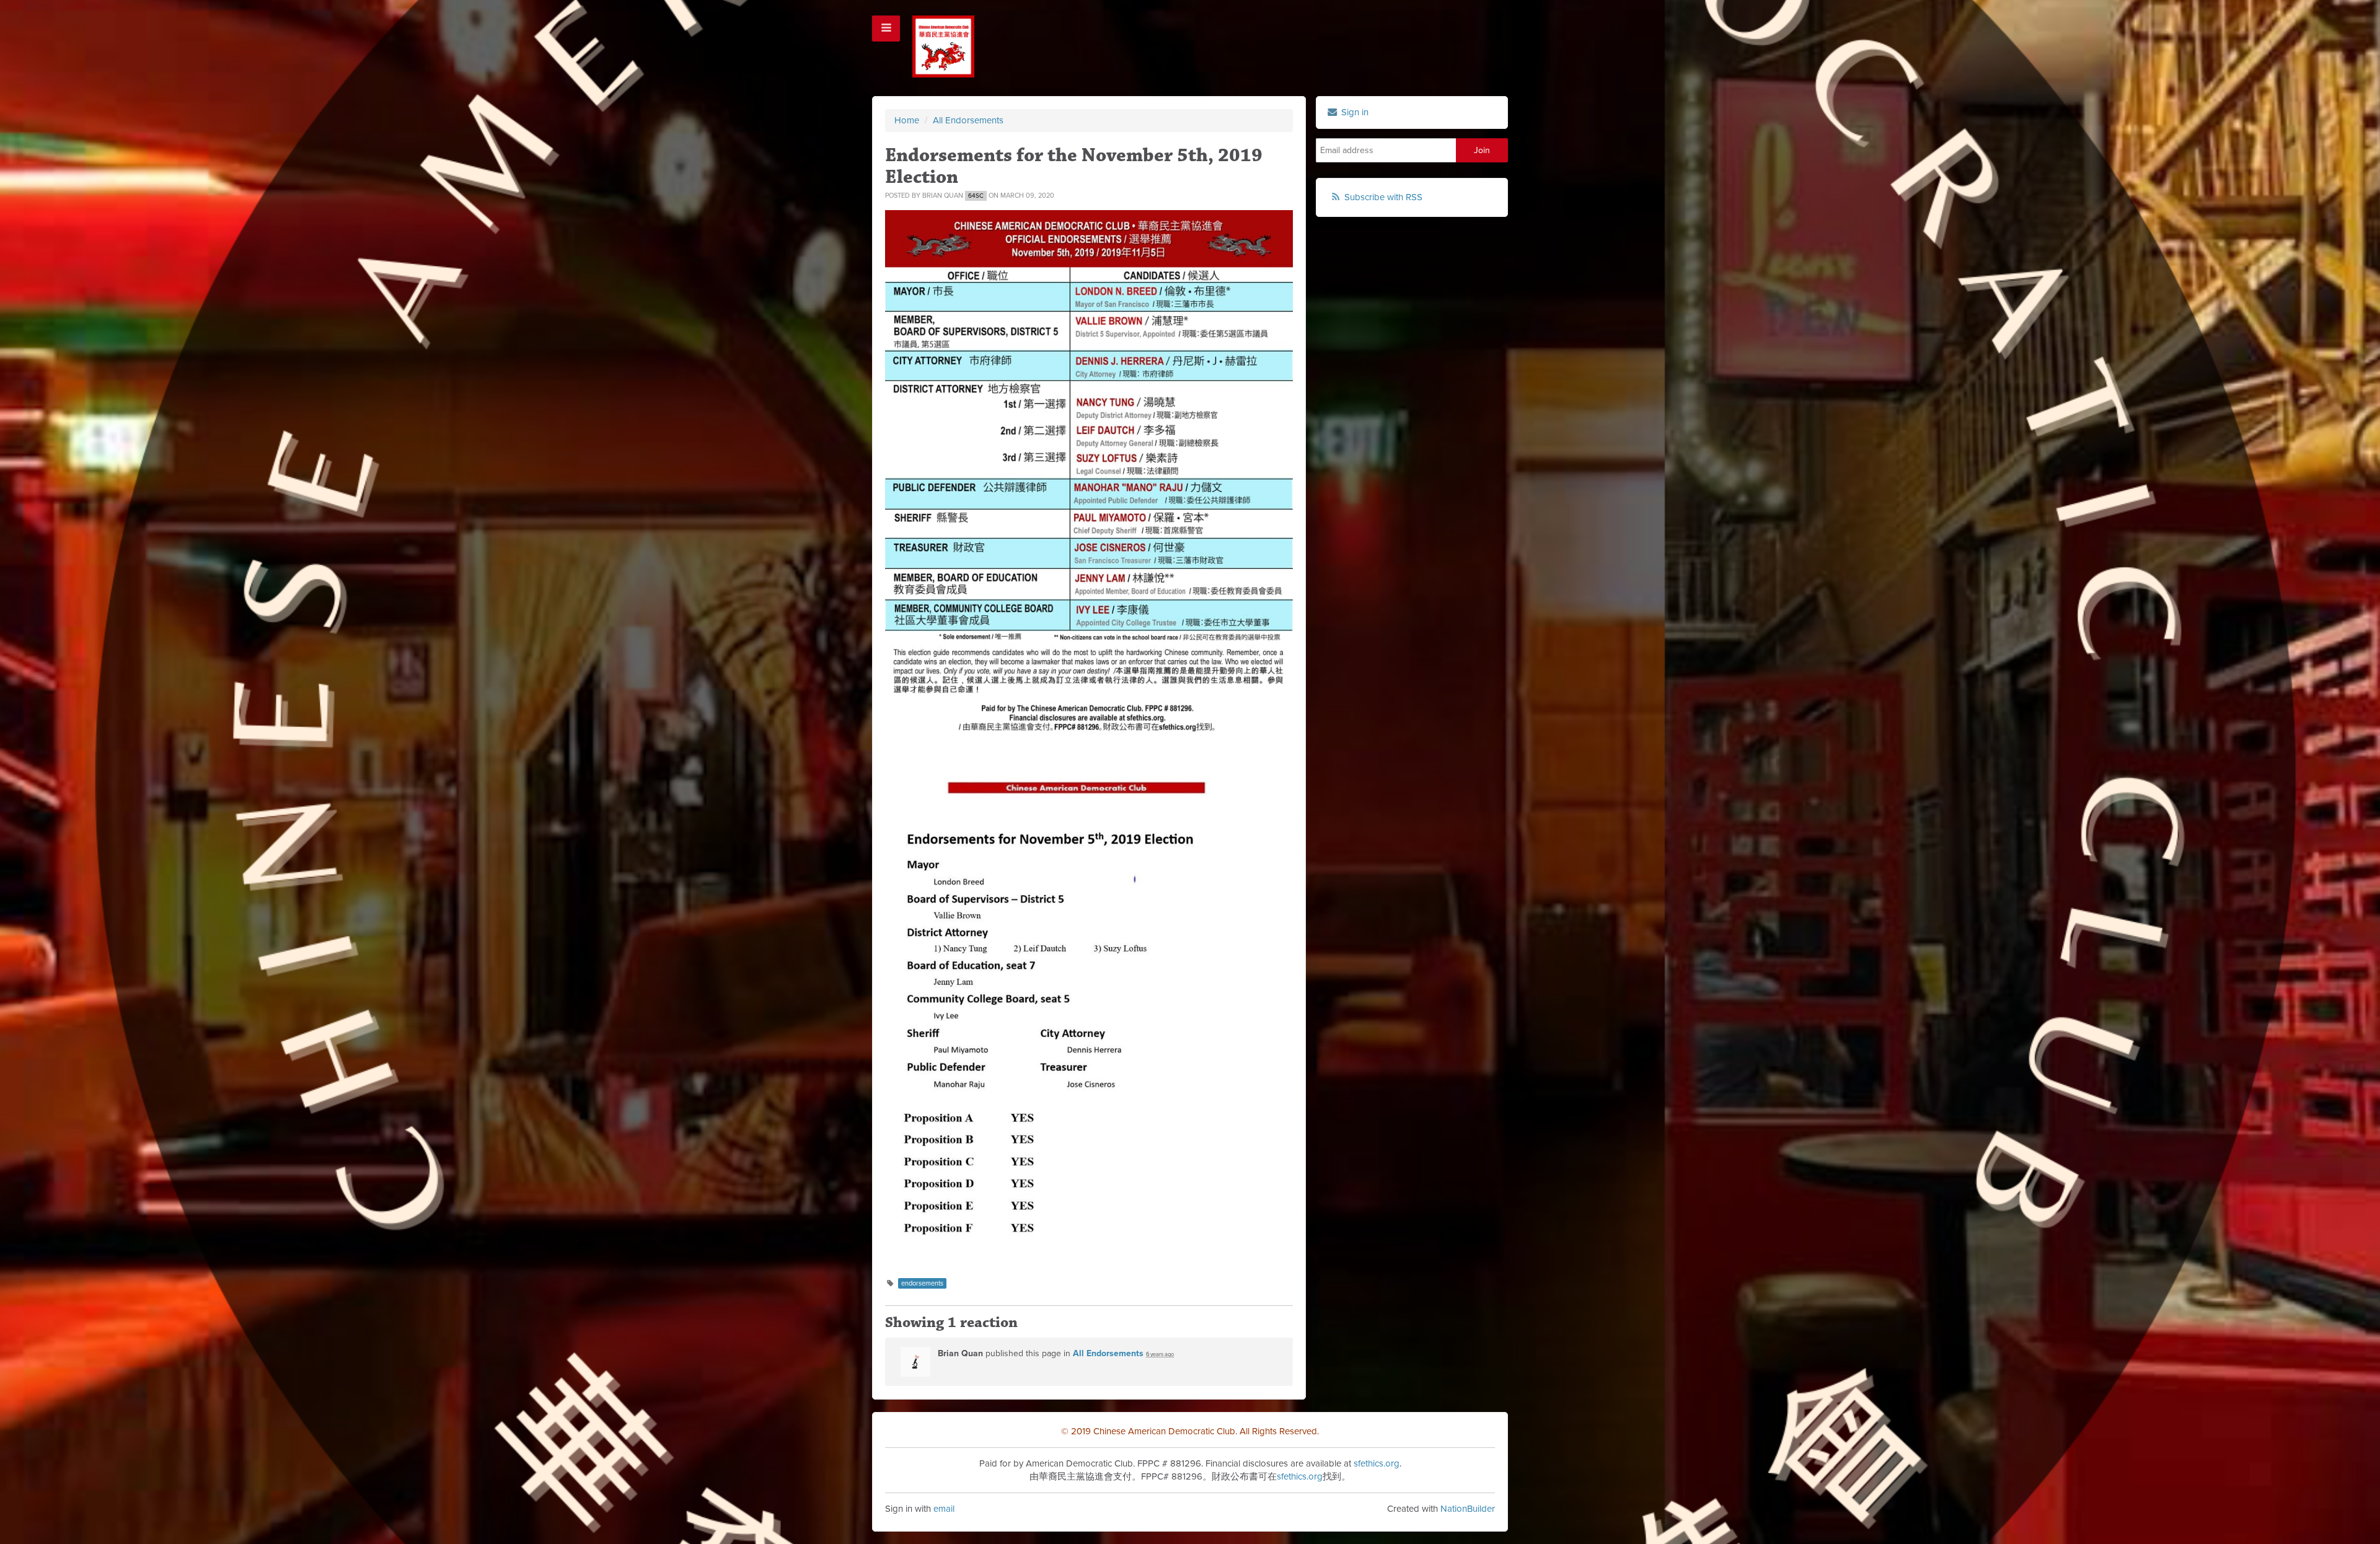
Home (907, 120)
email (944, 1509)
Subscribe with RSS (1383, 197)
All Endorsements (968, 120)
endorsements (922, 1283)
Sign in (1354, 112)
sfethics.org (1377, 1463)
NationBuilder (1468, 1509)
